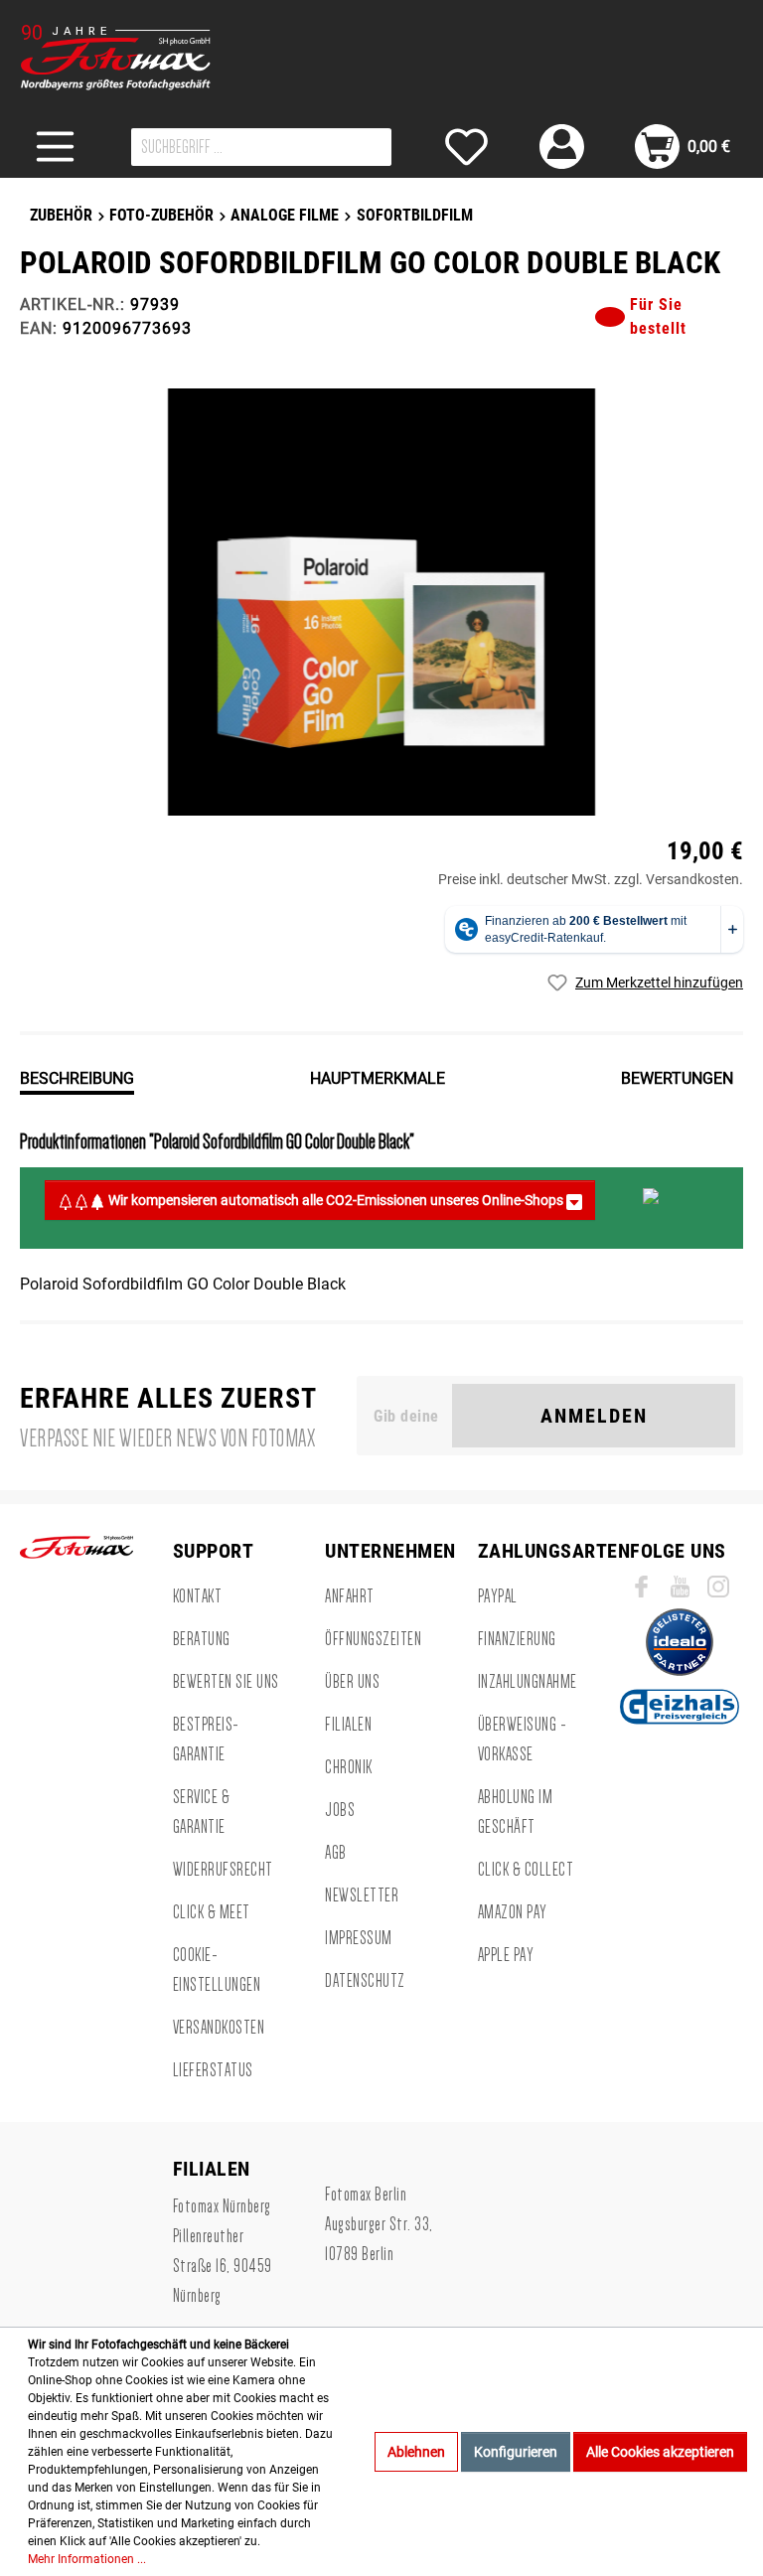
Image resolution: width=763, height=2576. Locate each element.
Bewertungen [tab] (677, 1078)
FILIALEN (348, 1725)
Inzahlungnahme (528, 1682)
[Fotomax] (144, 58)
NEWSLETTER (362, 1895)
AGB (336, 1853)
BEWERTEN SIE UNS (226, 1682)
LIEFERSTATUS (213, 2070)
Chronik (349, 1767)
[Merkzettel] (466, 147)
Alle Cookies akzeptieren (660, 2452)
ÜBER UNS (352, 1682)
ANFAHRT (350, 1596)
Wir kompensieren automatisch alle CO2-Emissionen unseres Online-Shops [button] (336, 1200)
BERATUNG (202, 1639)
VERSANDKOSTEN (219, 2028)
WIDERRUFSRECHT (223, 1870)
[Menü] (55, 147)
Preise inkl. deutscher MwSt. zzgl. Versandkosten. (591, 879)
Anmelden (594, 1416)
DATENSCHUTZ (365, 1981)
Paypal (498, 1596)
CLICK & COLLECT (526, 1870)
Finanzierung (517, 1639)
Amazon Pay (513, 1912)
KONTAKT (198, 1596)
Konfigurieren (516, 2452)
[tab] (77, 1077)
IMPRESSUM (359, 1938)
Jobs (340, 1810)
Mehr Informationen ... (87, 2559)
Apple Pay (506, 1955)
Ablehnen (416, 2452)
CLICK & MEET (212, 1912)
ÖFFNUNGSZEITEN (373, 1639)
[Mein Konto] (562, 147)
